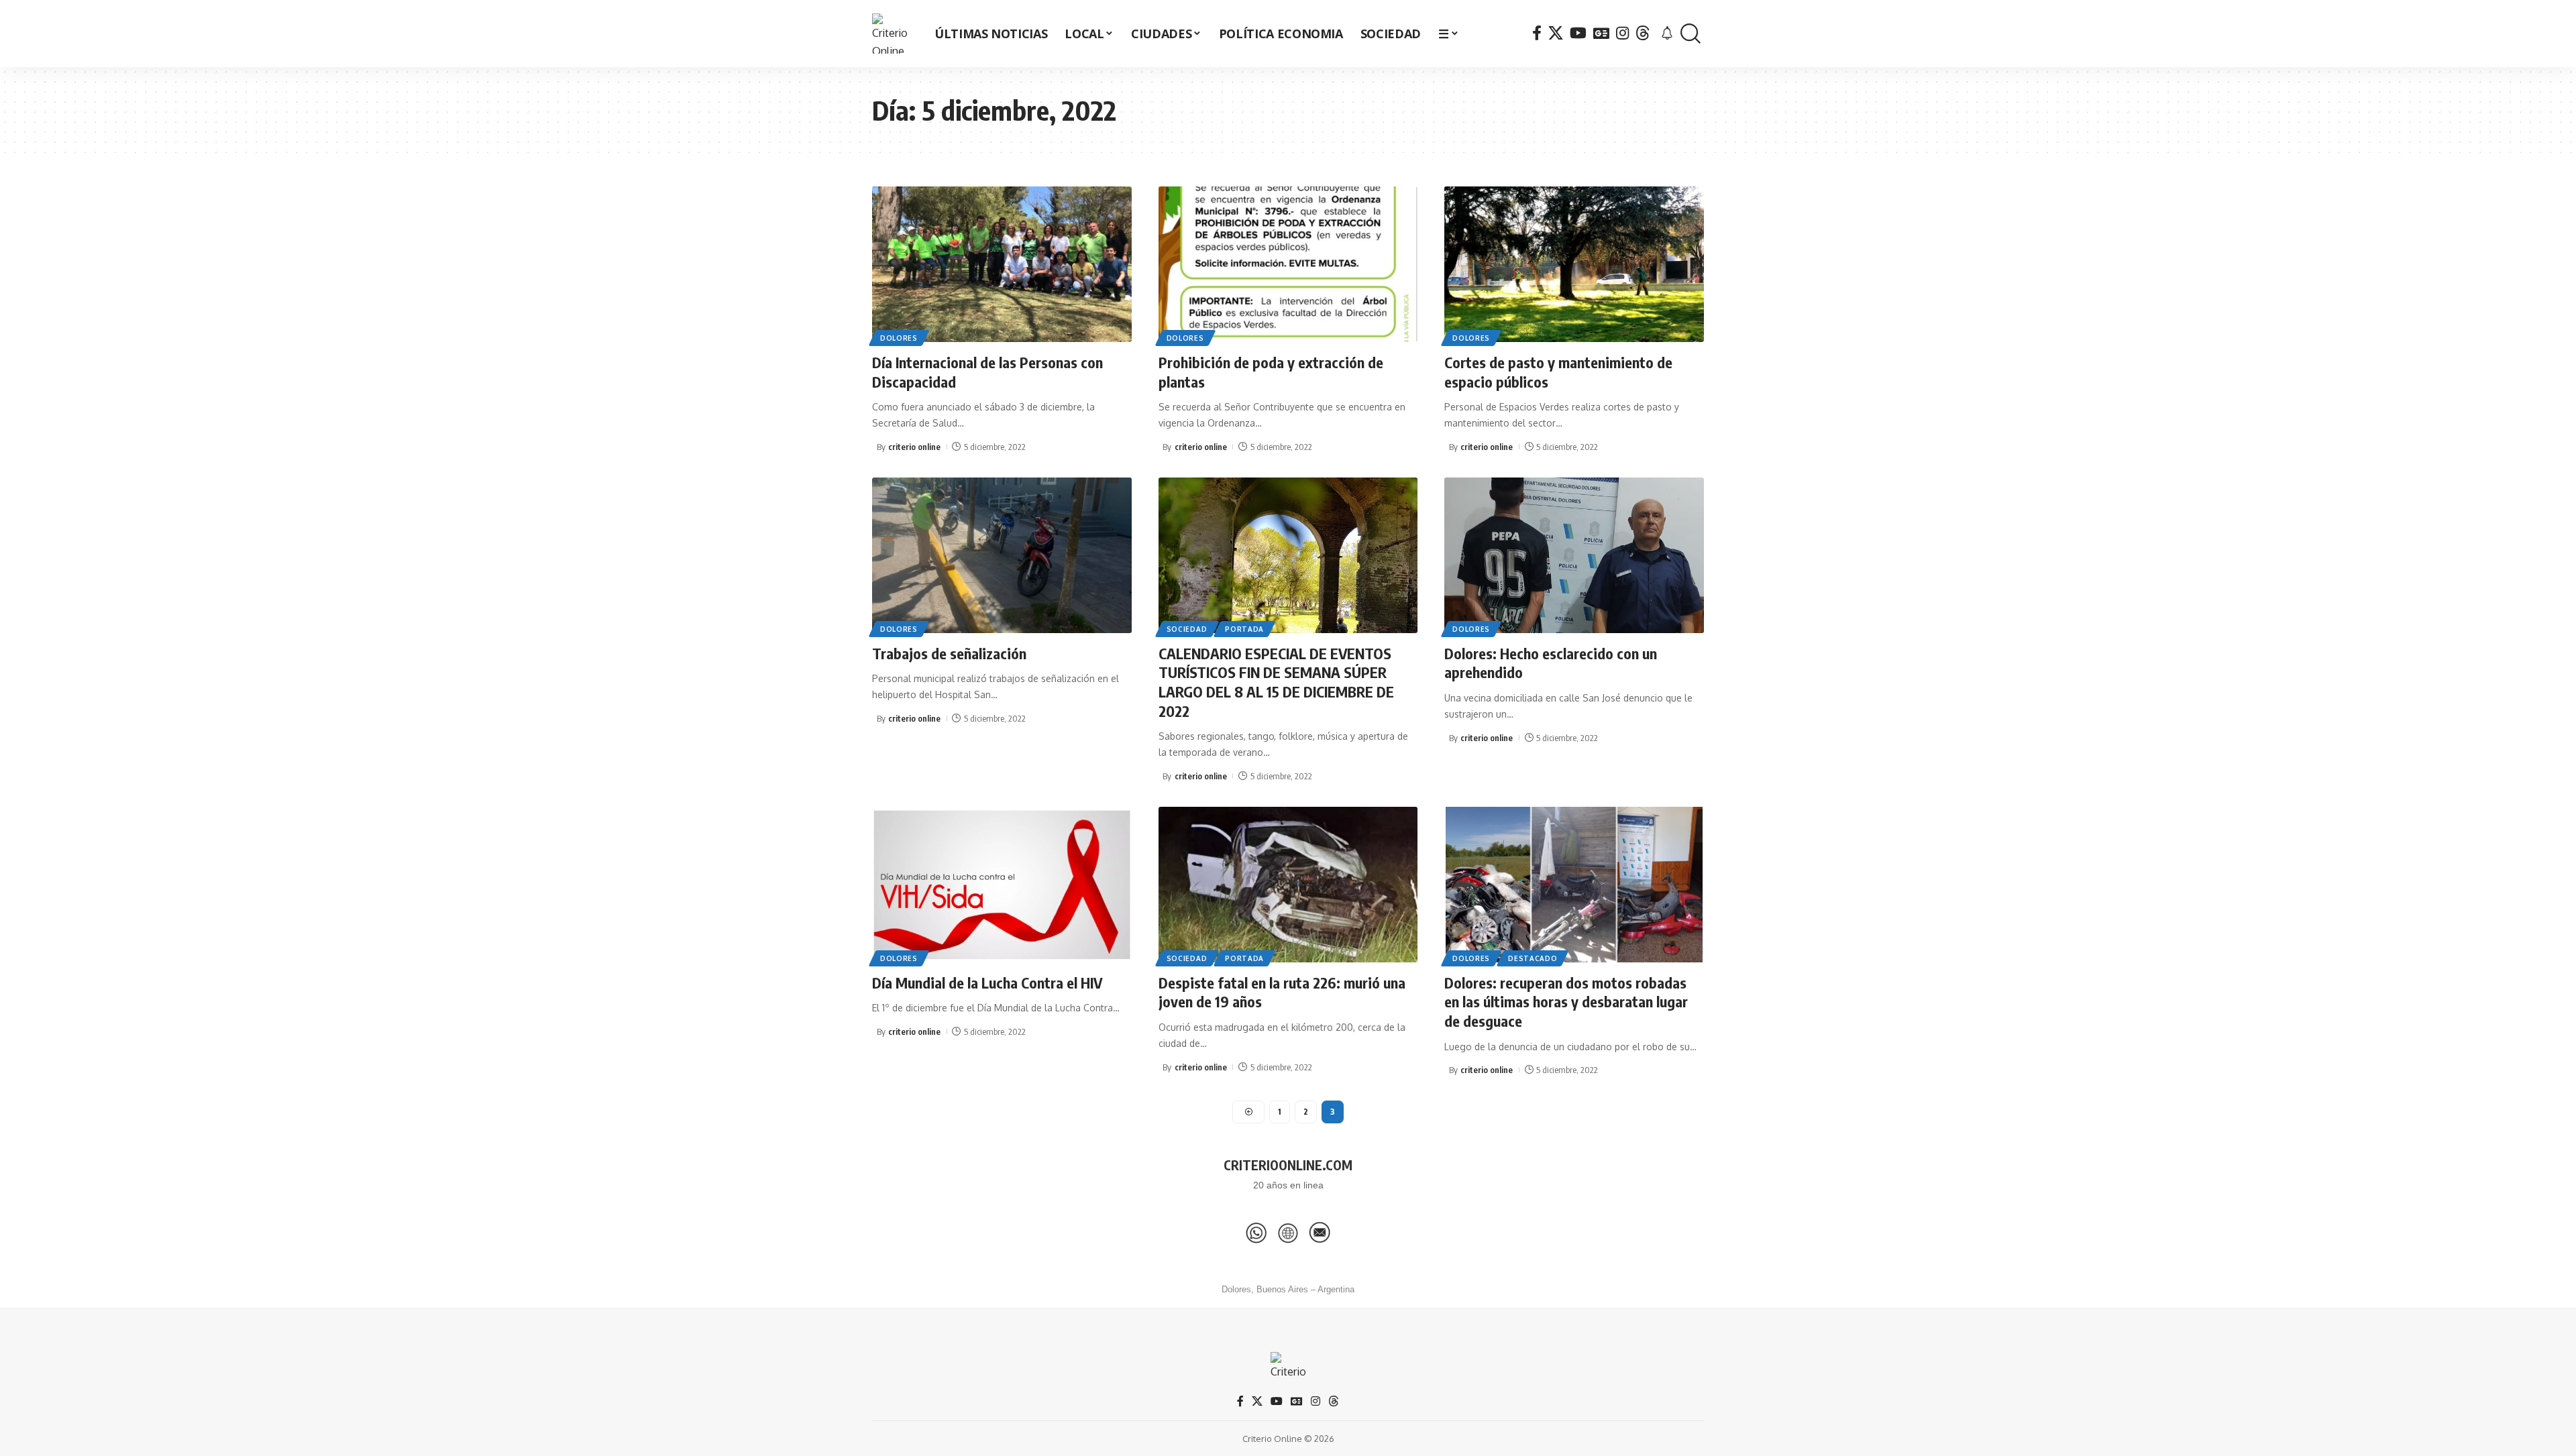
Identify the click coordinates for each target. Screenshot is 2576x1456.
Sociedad (1187, 629)
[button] (1690, 34)
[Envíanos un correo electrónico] (1320, 1233)
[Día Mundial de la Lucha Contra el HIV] (1002, 885)
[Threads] (1643, 33)
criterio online (914, 447)
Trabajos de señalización (949, 653)
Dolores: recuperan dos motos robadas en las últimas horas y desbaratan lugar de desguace (1566, 1002)
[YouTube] (1578, 33)
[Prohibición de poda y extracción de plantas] (1288, 264)
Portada (1244, 629)
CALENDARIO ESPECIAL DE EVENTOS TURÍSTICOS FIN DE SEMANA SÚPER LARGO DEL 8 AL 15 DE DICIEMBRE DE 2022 (1276, 682)
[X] (1556, 33)
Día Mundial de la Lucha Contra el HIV (987, 983)
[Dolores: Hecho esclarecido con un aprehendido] (1574, 555)
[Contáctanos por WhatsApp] (1256, 1233)
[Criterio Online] (892, 34)
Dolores (899, 338)
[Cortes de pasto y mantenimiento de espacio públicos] (1574, 264)
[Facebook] (1537, 33)
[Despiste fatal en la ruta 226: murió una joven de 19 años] (1288, 885)
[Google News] (1601, 33)
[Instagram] (1622, 33)
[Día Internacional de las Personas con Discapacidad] (1002, 264)
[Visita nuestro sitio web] (1288, 1233)
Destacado (1533, 958)
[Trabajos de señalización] (1002, 555)
